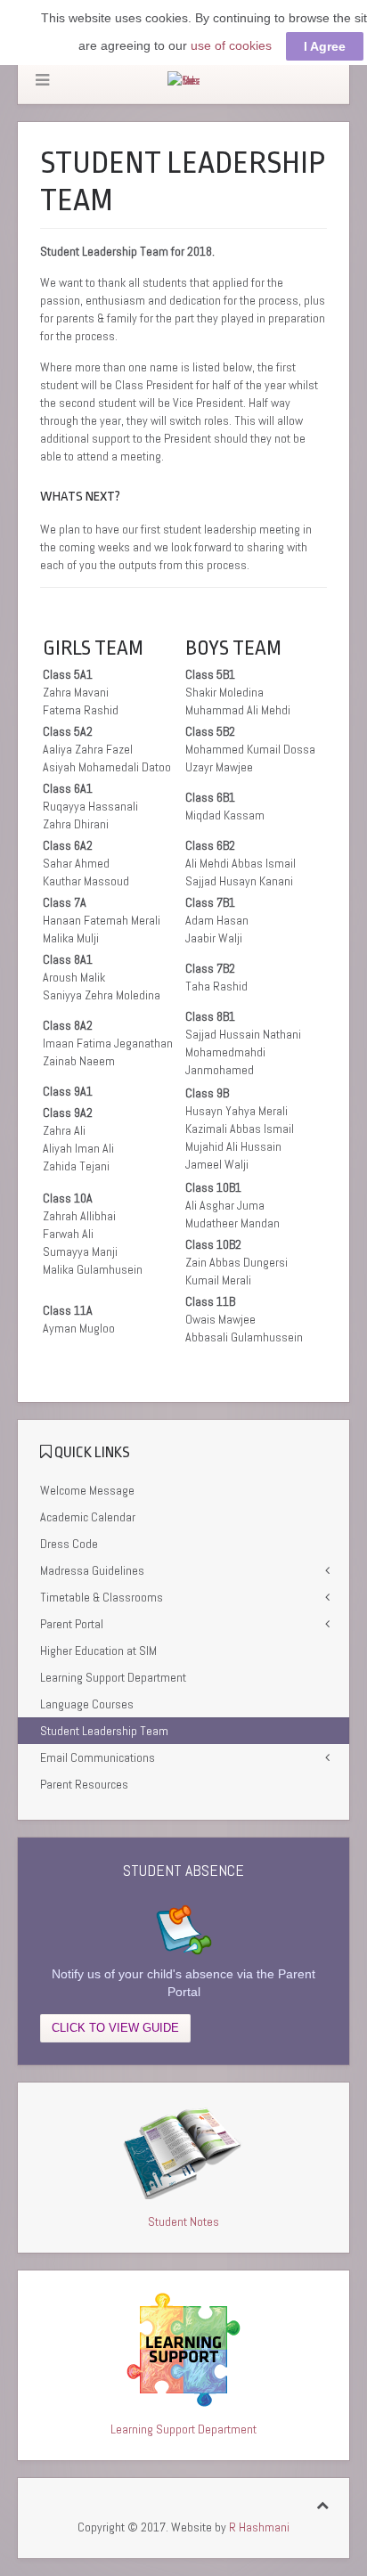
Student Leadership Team (104, 1731)
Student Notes (183, 2221)
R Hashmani (259, 2527)
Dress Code (69, 1544)
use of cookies (231, 45)
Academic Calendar (88, 1517)
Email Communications (98, 1757)
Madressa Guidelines (92, 1570)
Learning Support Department (113, 1677)
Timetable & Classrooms (102, 1597)
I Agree (325, 46)
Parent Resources (84, 1784)
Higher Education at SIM (98, 1651)
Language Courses (87, 1704)
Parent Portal (72, 1624)
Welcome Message (87, 1490)
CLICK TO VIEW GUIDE (115, 2028)
